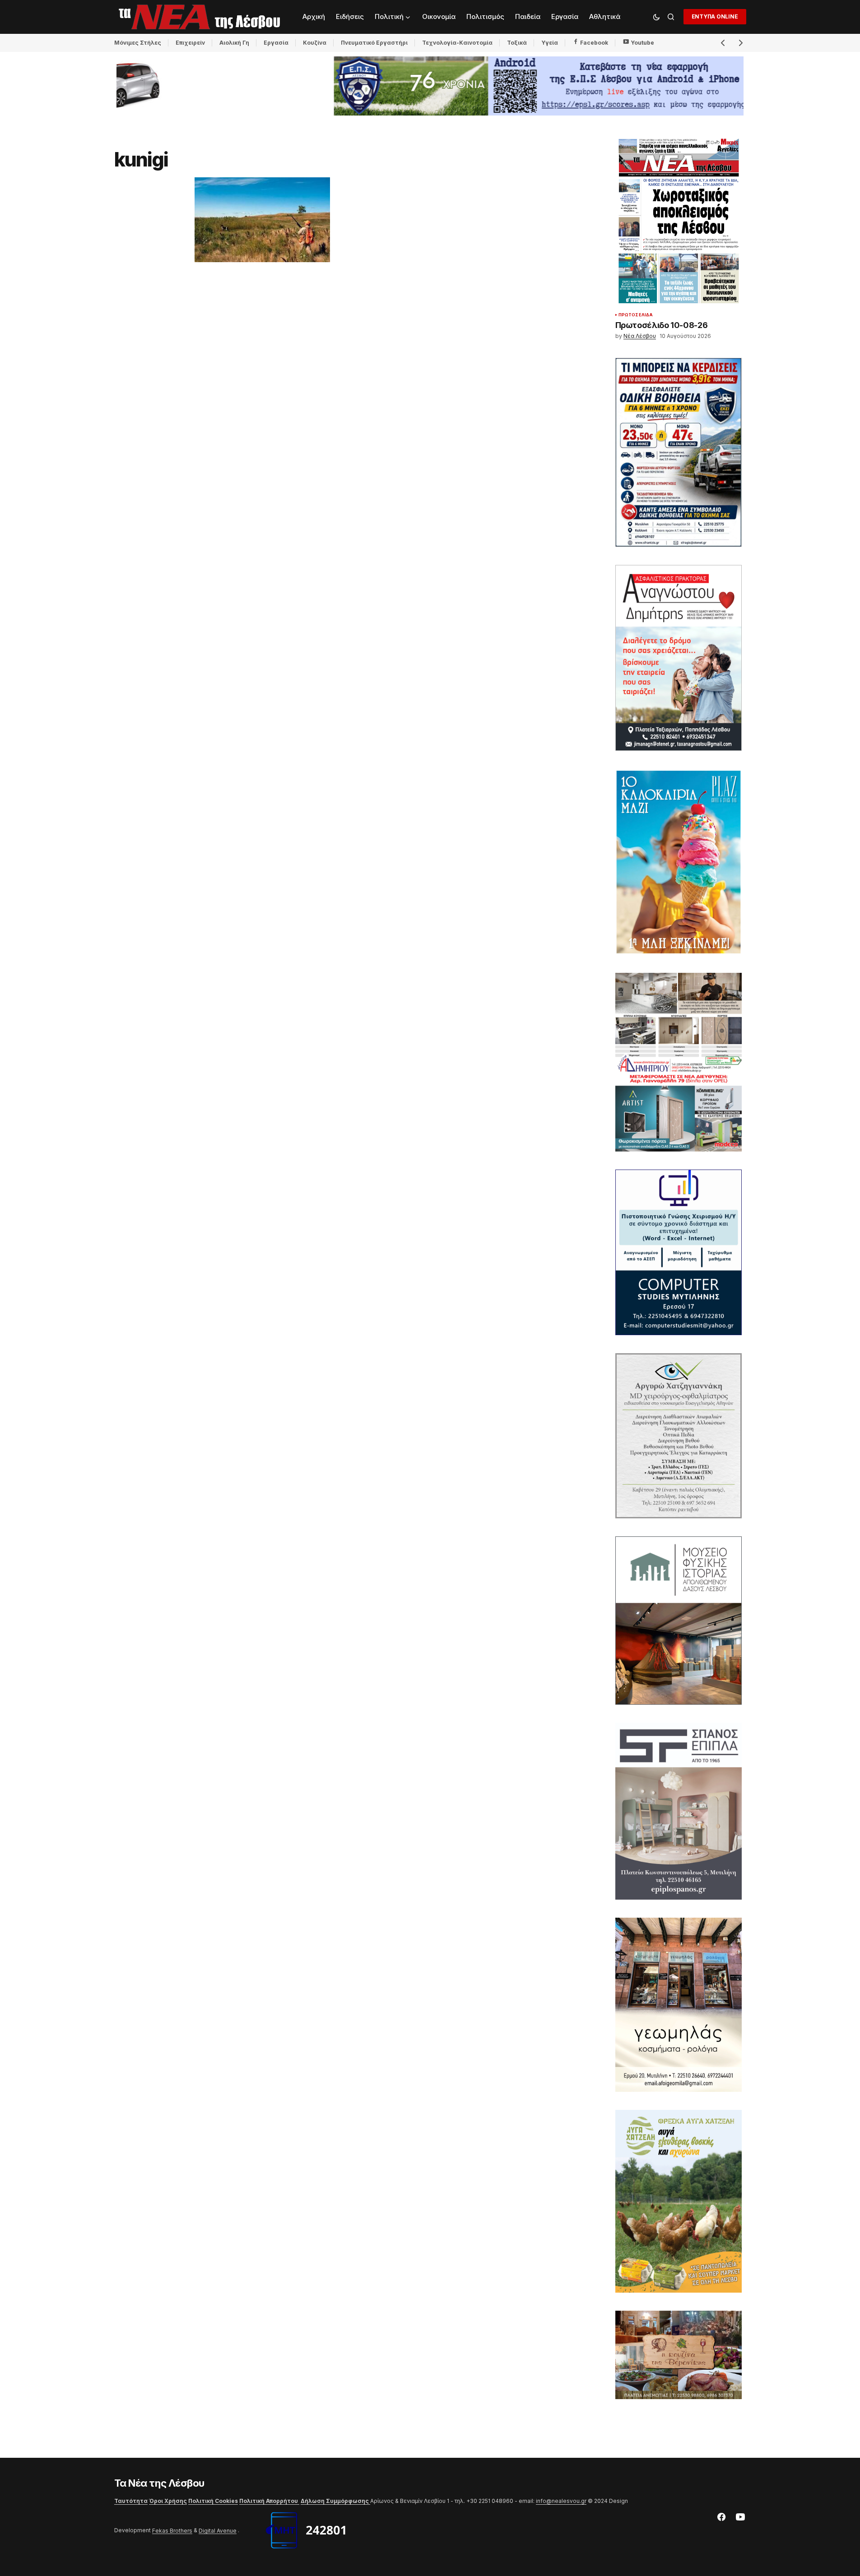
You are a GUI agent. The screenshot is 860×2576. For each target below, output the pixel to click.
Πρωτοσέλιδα (636, 315)
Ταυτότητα (131, 2501)
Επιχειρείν (190, 43)
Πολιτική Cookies (213, 2501)
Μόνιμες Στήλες (138, 43)
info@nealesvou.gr (561, 2501)
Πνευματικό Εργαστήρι (374, 43)
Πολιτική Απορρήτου (269, 2501)
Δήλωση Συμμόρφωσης (335, 2501)
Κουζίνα (315, 43)
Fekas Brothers (172, 2531)
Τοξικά (517, 43)
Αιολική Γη (234, 43)
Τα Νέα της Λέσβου (160, 2483)
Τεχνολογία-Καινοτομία (457, 43)
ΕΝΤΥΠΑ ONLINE (715, 16)
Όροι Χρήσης (168, 2501)
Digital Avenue (218, 2531)
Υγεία (550, 43)
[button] (656, 17)
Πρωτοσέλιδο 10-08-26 (662, 326)
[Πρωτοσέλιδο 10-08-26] (679, 222)
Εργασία (276, 43)
